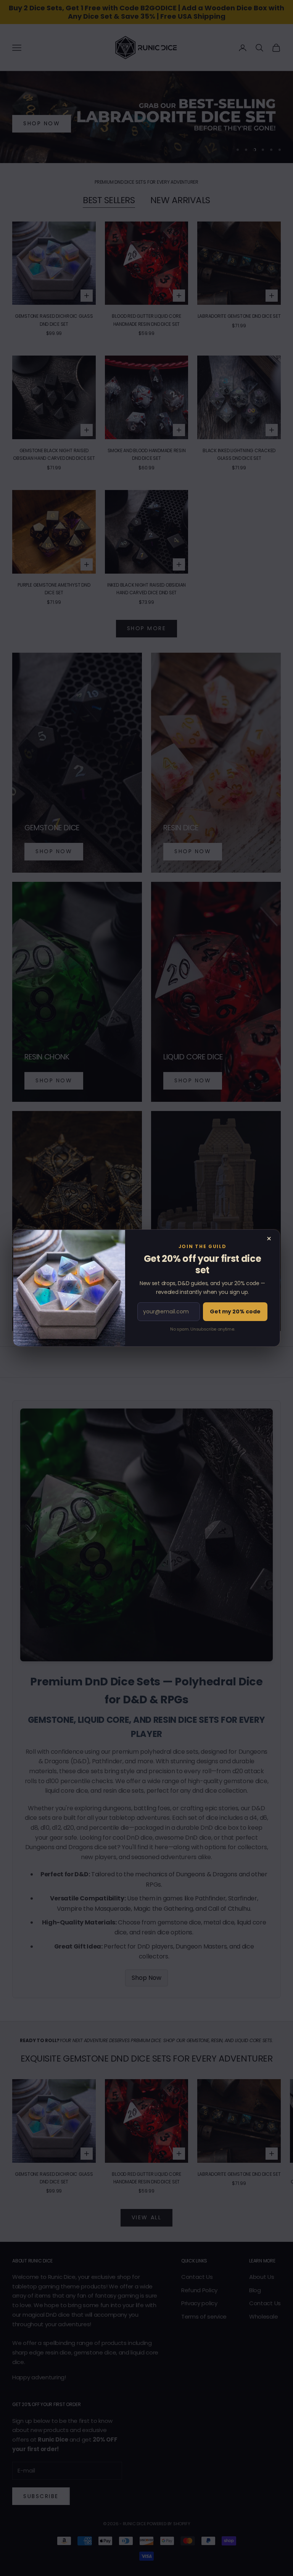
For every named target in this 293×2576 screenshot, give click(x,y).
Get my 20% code (235, 1311)
